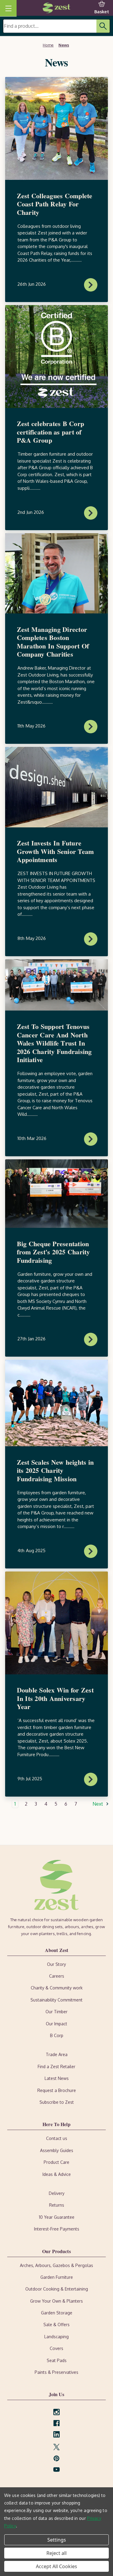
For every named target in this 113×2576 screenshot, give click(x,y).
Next (98, 1804)
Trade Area (57, 2054)
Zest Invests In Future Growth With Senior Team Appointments (55, 851)
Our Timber (56, 2012)
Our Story (56, 1964)
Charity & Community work (57, 1988)
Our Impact (56, 2024)
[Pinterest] (56, 2458)
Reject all (56, 2553)
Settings (57, 2540)
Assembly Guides (57, 2150)
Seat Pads (57, 2360)
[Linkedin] (56, 2434)
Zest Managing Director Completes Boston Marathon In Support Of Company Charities (53, 642)
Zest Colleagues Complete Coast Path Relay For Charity (55, 204)
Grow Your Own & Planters (56, 2301)
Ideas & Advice (57, 2174)
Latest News (57, 2078)
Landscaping (56, 2337)
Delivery (57, 2193)
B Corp (57, 2035)
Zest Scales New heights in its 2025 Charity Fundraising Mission (55, 1470)
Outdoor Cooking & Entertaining (57, 2289)
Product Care (56, 2162)
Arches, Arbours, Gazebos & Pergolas (56, 2265)
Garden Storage (57, 2313)
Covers (56, 2348)
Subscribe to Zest (57, 2102)
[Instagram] (56, 2412)
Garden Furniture (57, 2277)
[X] (56, 2447)
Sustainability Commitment (56, 2000)
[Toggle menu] (8, 8)
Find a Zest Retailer (56, 2067)
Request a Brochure (57, 2090)
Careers (57, 1976)
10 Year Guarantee (57, 2217)
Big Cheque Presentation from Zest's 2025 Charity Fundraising (53, 1252)
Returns (57, 2205)
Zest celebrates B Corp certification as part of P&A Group (51, 432)
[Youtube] (56, 2470)
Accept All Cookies (56, 2566)
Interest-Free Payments (57, 2229)
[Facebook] (56, 2423)
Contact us (57, 2138)
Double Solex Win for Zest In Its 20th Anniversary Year (55, 1698)
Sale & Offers (56, 2324)
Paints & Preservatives (56, 2372)
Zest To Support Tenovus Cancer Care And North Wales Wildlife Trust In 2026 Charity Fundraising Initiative (54, 1043)
